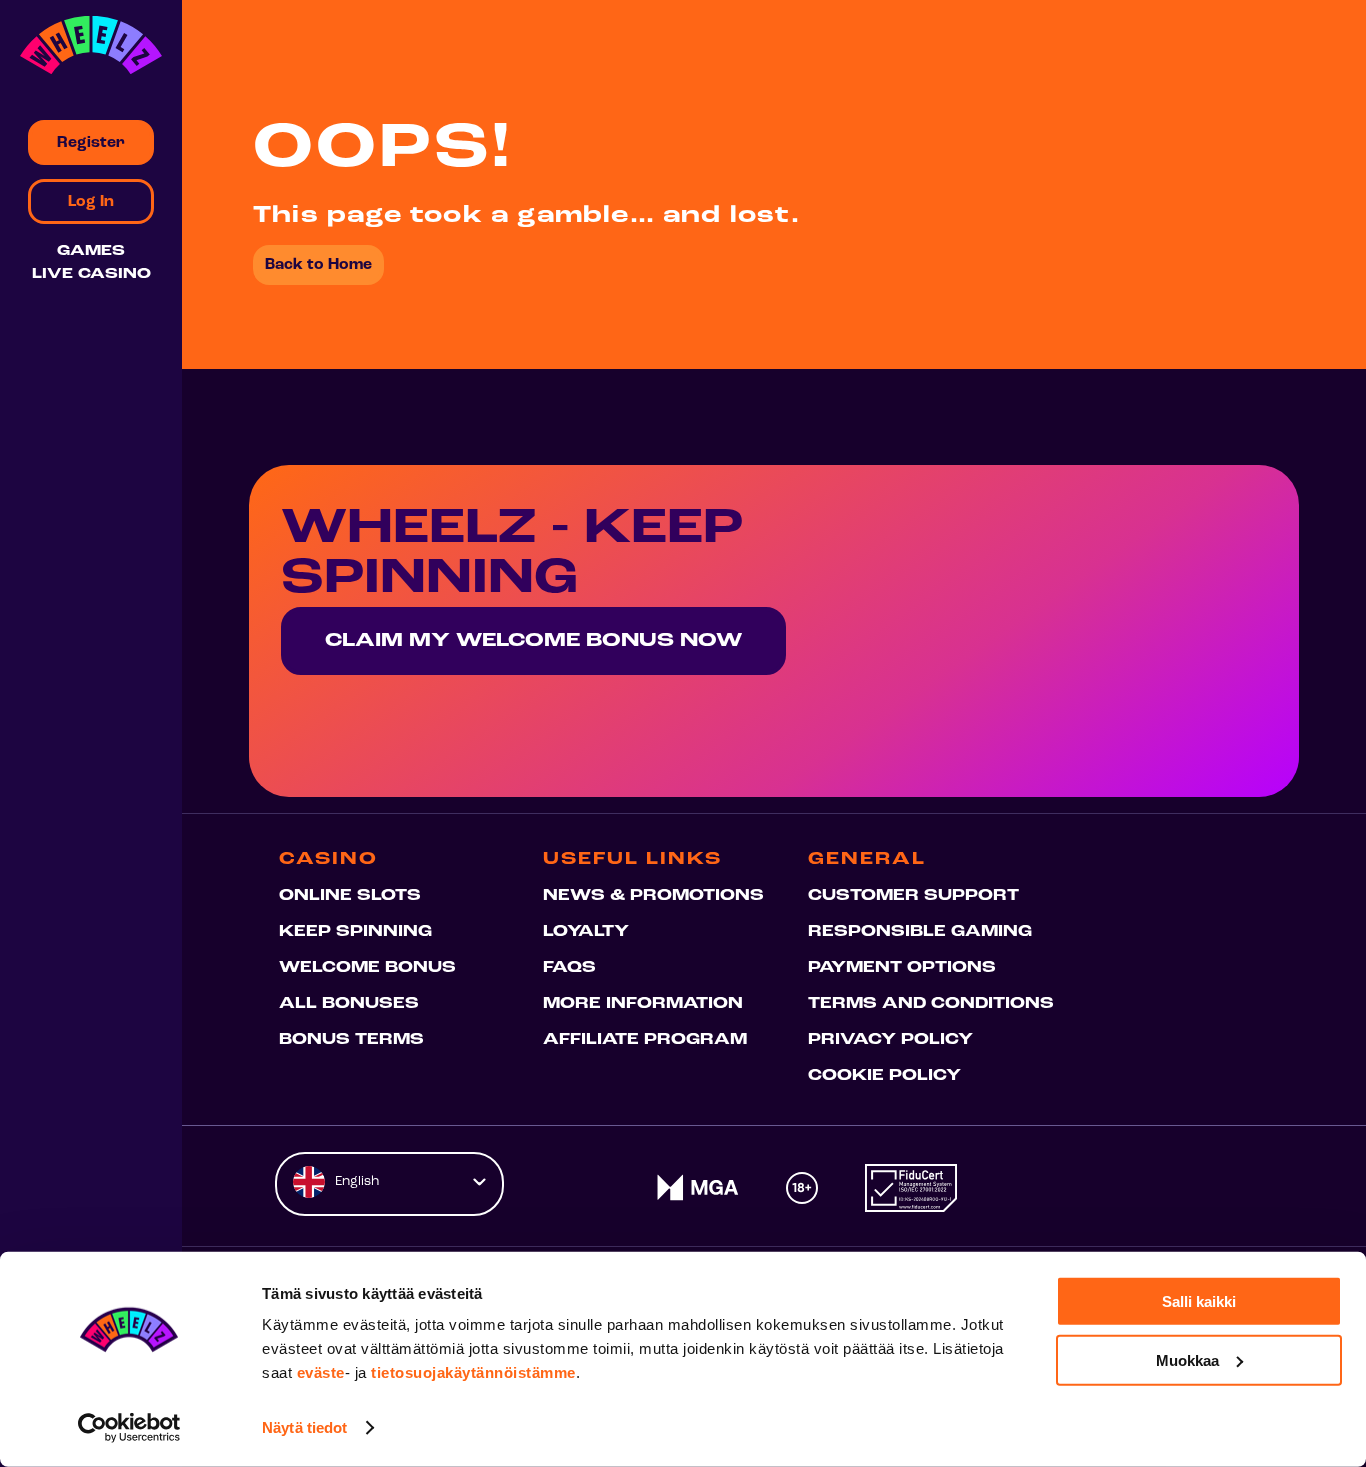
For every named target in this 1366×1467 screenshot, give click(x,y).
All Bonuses (349, 1004)
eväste (321, 1372)
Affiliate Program (645, 1040)
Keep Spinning (355, 932)
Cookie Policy (884, 1076)
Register (91, 143)
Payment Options (902, 968)
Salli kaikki (1199, 1301)
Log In (91, 202)
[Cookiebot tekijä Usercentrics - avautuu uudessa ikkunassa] (129, 1428)
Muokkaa (1187, 1359)
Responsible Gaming (920, 932)
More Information (643, 1004)
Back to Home (318, 265)
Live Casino (91, 274)
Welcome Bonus (367, 968)
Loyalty (586, 932)
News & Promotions (653, 896)
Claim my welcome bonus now (533, 641)
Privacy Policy (890, 1040)
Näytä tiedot (304, 1427)
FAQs (569, 968)
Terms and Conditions (931, 1004)
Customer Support (913, 896)
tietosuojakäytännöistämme (473, 1372)
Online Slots (350, 896)
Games (91, 251)
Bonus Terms (351, 1040)
